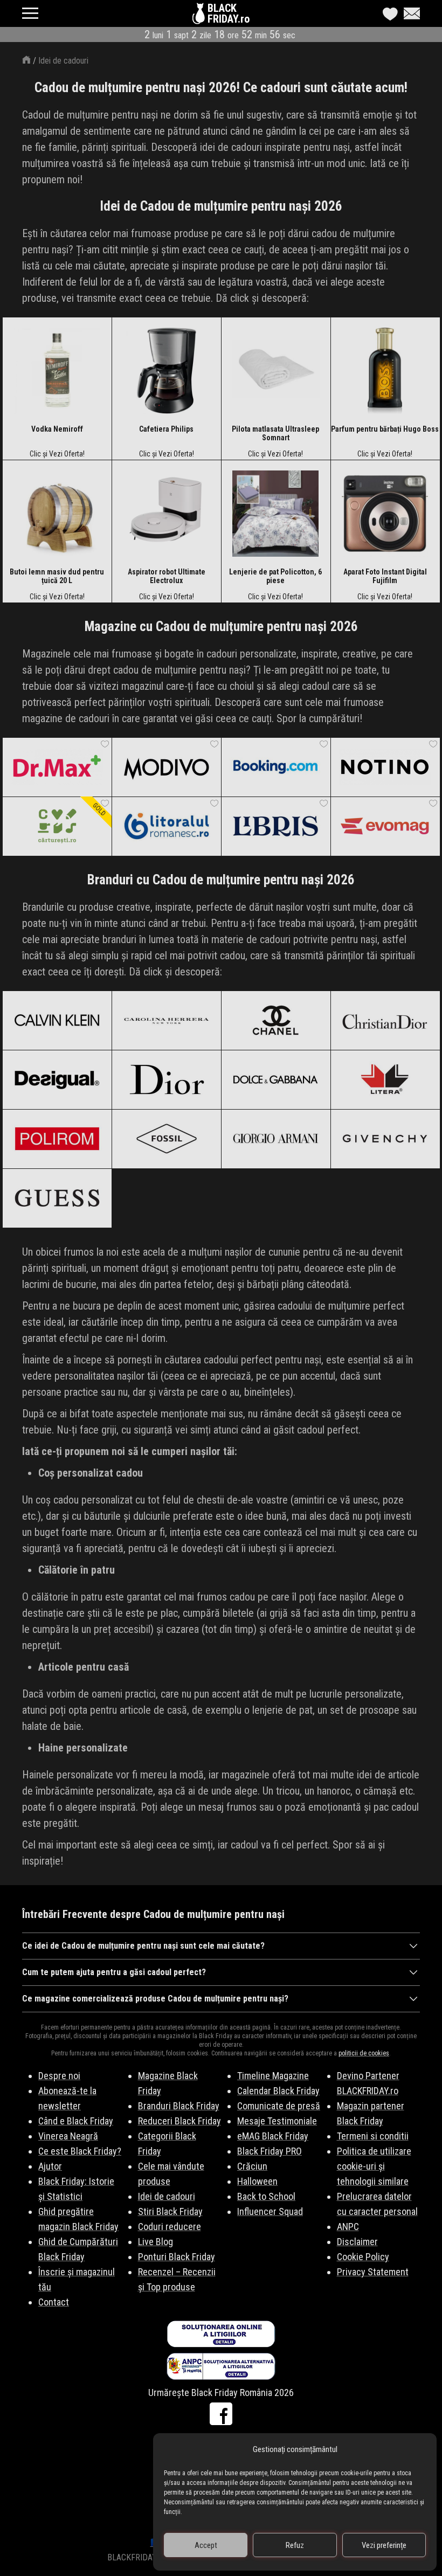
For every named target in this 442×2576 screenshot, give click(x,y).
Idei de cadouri (63, 61)
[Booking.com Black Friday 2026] (276, 767)
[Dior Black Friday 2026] (166, 1079)
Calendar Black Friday (278, 2091)
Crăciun (252, 2166)
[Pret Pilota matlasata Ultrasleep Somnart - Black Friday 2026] (276, 371)
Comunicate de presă (279, 2106)
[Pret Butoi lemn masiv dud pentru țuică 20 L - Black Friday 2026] (57, 514)
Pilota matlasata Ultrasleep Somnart (275, 433)
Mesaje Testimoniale (277, 2121)
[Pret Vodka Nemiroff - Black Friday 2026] (57, 371)
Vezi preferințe (384, 2545)
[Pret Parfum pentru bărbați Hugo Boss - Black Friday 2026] (385, 371)
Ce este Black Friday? (80, 2151)
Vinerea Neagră (68, 2136)
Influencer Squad (270, 2211)
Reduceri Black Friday (179, 2121)
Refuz (295, 2545)
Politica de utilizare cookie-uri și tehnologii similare (374, 2166)
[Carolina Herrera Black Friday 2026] (166, 1020)
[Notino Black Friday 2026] (385, 767)
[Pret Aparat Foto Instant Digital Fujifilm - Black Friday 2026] (385, 514)
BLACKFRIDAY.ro (229, 13)
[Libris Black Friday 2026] (276, 826)
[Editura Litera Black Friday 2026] (385, 1079)
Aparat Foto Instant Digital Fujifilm (385, 576)
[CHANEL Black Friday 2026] (276, 1020)
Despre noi (59, 2076)
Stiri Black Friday (170, 2211)
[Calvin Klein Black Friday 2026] (57, 1020)
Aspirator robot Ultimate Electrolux (167, 576)
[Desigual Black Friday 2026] (57, 1079)
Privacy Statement (373, 2272)
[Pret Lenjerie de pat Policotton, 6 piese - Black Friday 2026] (275, 514)
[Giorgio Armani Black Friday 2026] (276, 1139)
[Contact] (409, 13)
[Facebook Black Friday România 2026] (221, 2414)
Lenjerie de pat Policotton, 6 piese (275, 576)
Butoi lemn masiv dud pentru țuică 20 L (57, 576)
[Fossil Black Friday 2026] (166, 1139)
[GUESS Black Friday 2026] (57, 1198)
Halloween (257, 2181)
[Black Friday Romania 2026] (200, 16)
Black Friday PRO (270, 2151)
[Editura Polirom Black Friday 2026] (57, 1139)
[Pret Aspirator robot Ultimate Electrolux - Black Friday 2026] (167, 514)
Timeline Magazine (273, 2076)
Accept (206, 2545)
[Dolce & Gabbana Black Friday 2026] (276, 1079)
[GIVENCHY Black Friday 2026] (385, 1139)
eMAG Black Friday (273, 2136)
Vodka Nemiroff (57, 429)
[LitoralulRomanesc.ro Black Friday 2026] (166, 826)
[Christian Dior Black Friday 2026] (385, 1020)
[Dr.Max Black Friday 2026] (57, 767)
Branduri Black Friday (179, 2106)
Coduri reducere (170, 2227)
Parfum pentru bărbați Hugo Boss (385, 429)
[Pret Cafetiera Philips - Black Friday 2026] (167, 371)
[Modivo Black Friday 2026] (166, 767)
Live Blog (156, 2242)
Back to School (266, 2196)
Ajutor (50, 2166)
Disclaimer (357, 2242)
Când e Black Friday (76, 2121)
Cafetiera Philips (166, 429)
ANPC (348, 2227)
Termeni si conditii (373, 2136)
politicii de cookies (364, 2053)
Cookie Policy (363, 2257)
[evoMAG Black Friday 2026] (385, 826)
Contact (54, 2302)
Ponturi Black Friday (177, 2257)
